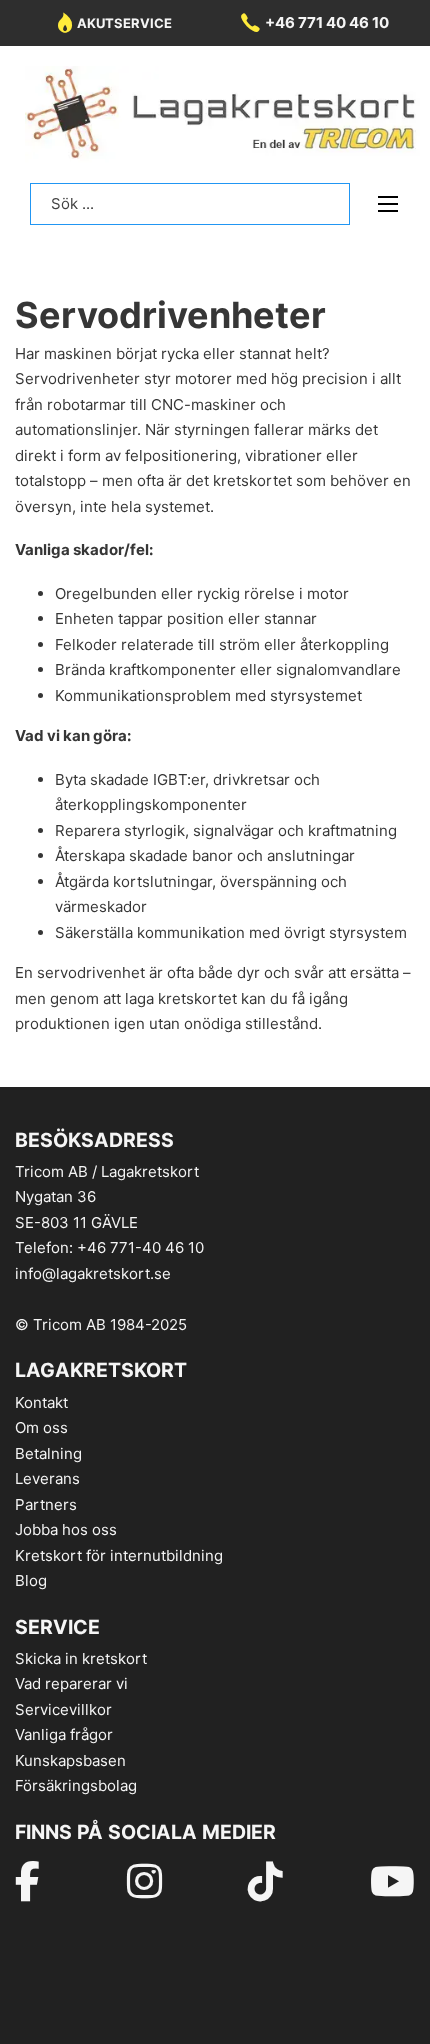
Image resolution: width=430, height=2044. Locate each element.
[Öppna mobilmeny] (388, 204)
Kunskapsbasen (70, 1760)
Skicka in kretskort (81, 1658)
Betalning (48, 1453)
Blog (31, 1580)
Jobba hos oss (66, 1529)
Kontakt (41, 1402)
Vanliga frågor (64, 1734)
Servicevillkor (63, 1709)
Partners (46, 1504)
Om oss (41, 1427)
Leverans (47, 1478)
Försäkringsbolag (76, 1785)
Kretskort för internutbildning (119, 1555)
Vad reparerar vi (71, 1683)
